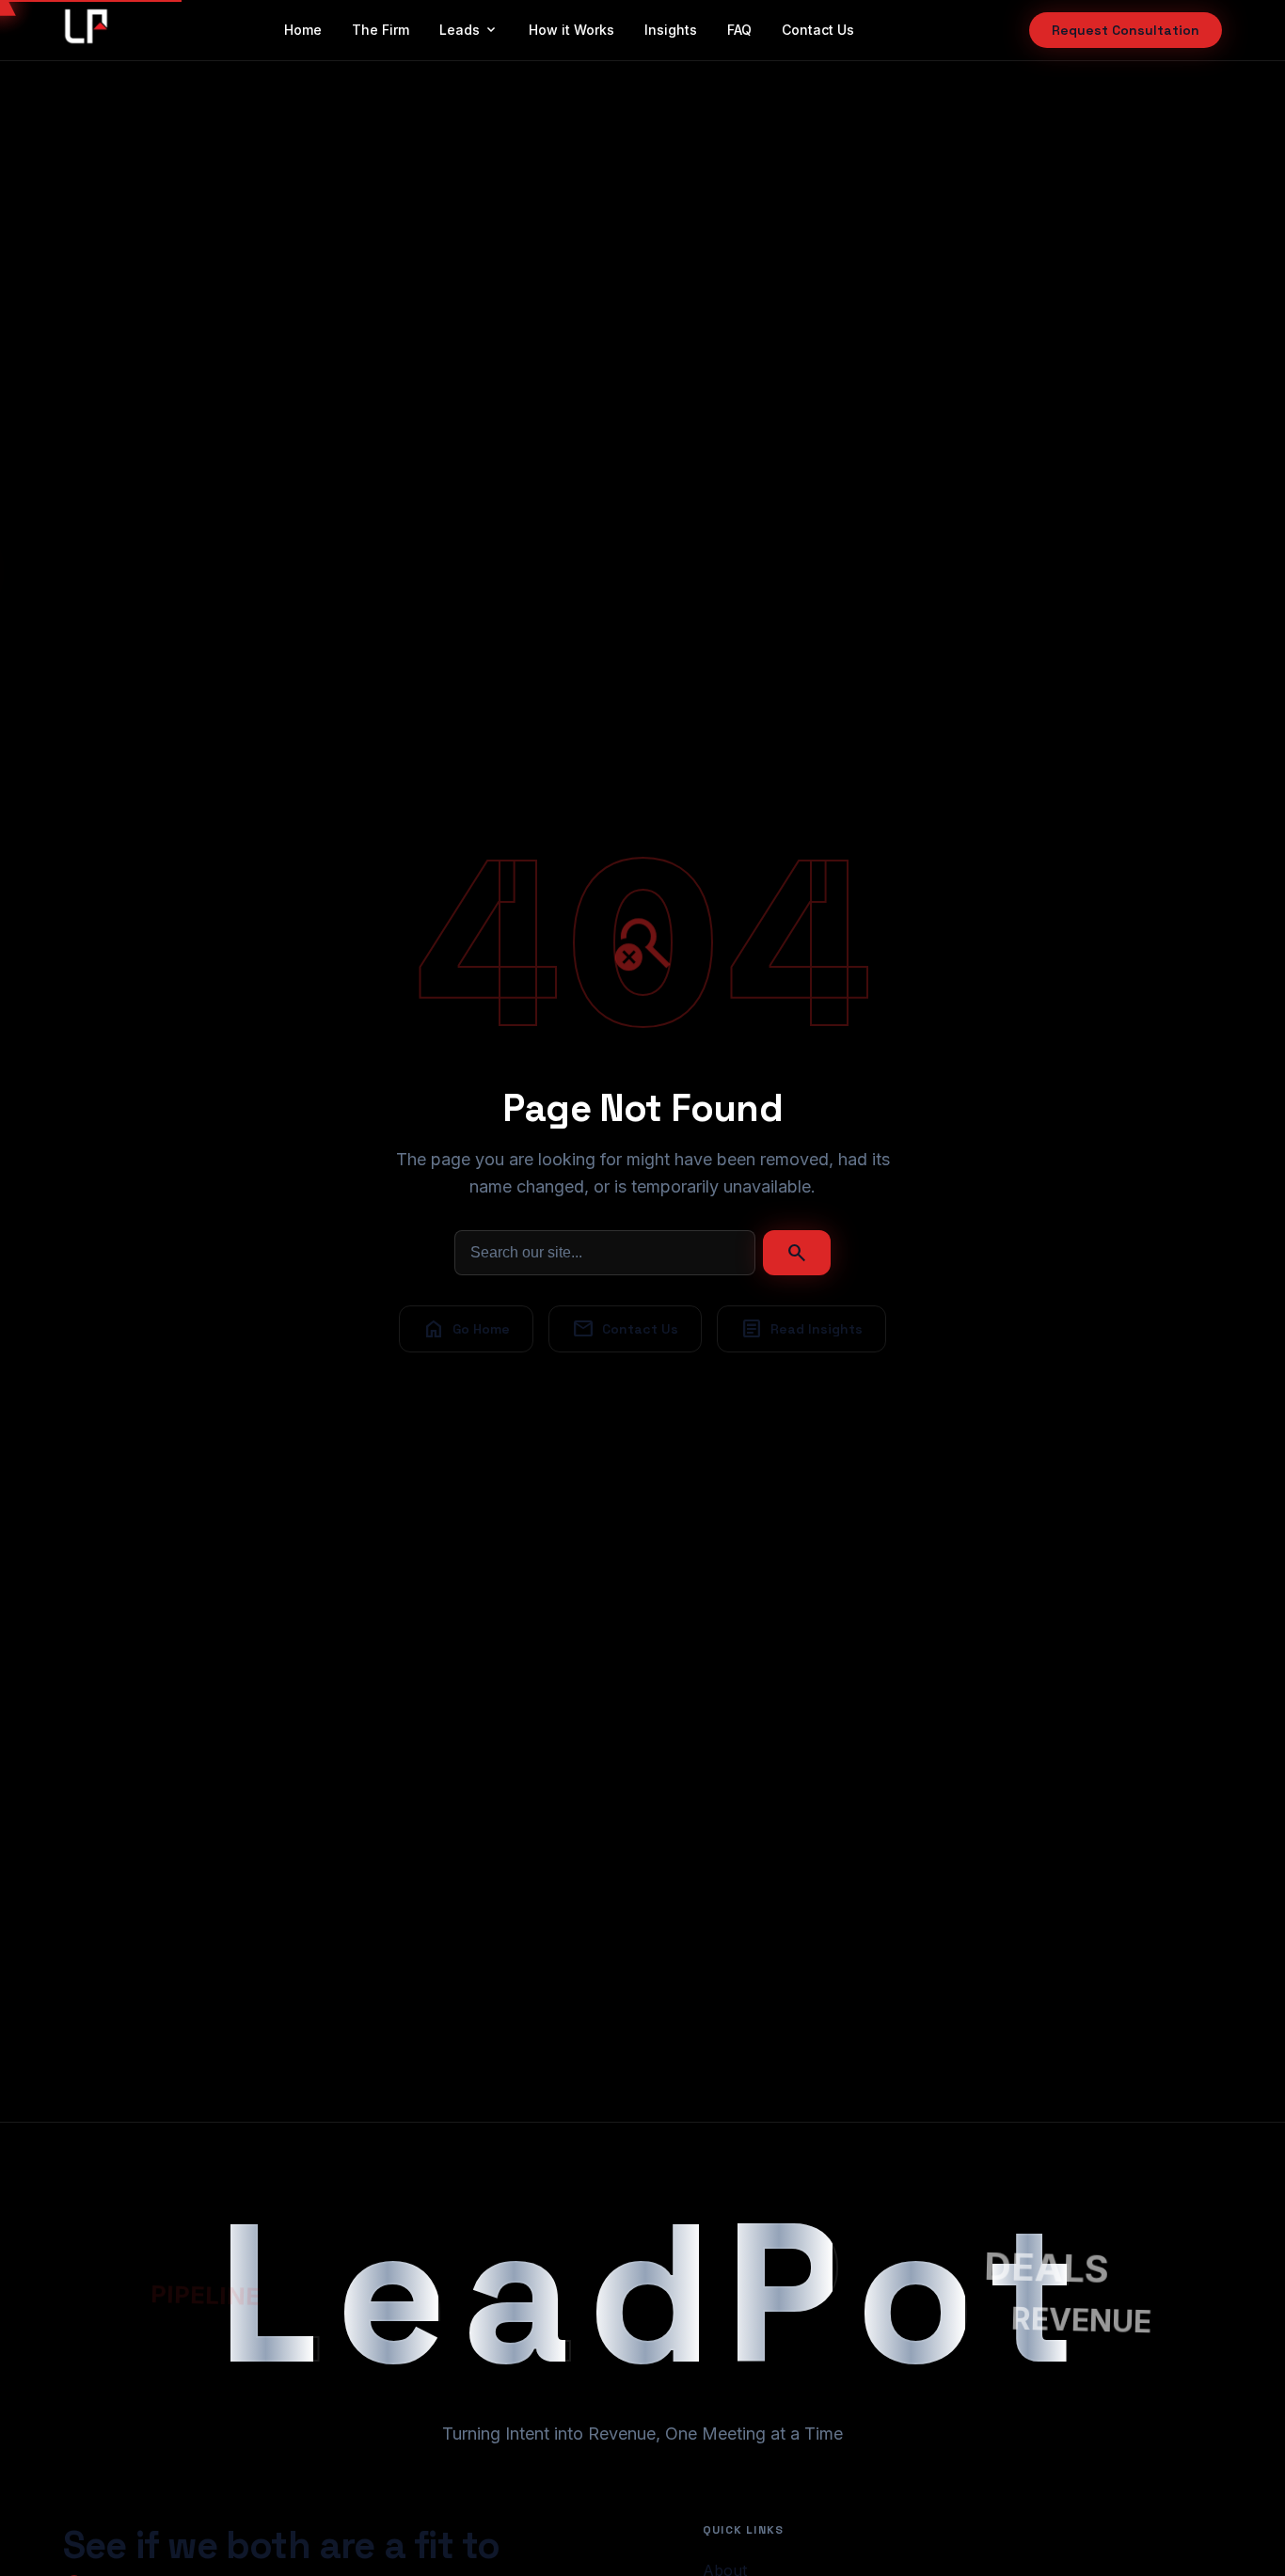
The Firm (381, 30)
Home (303, 30)
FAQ (739, 30)
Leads (469, 30)
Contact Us (818, 30)
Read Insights (801, 1329)
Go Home (466, 1329)
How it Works (571, 30)
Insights (671, 30)
